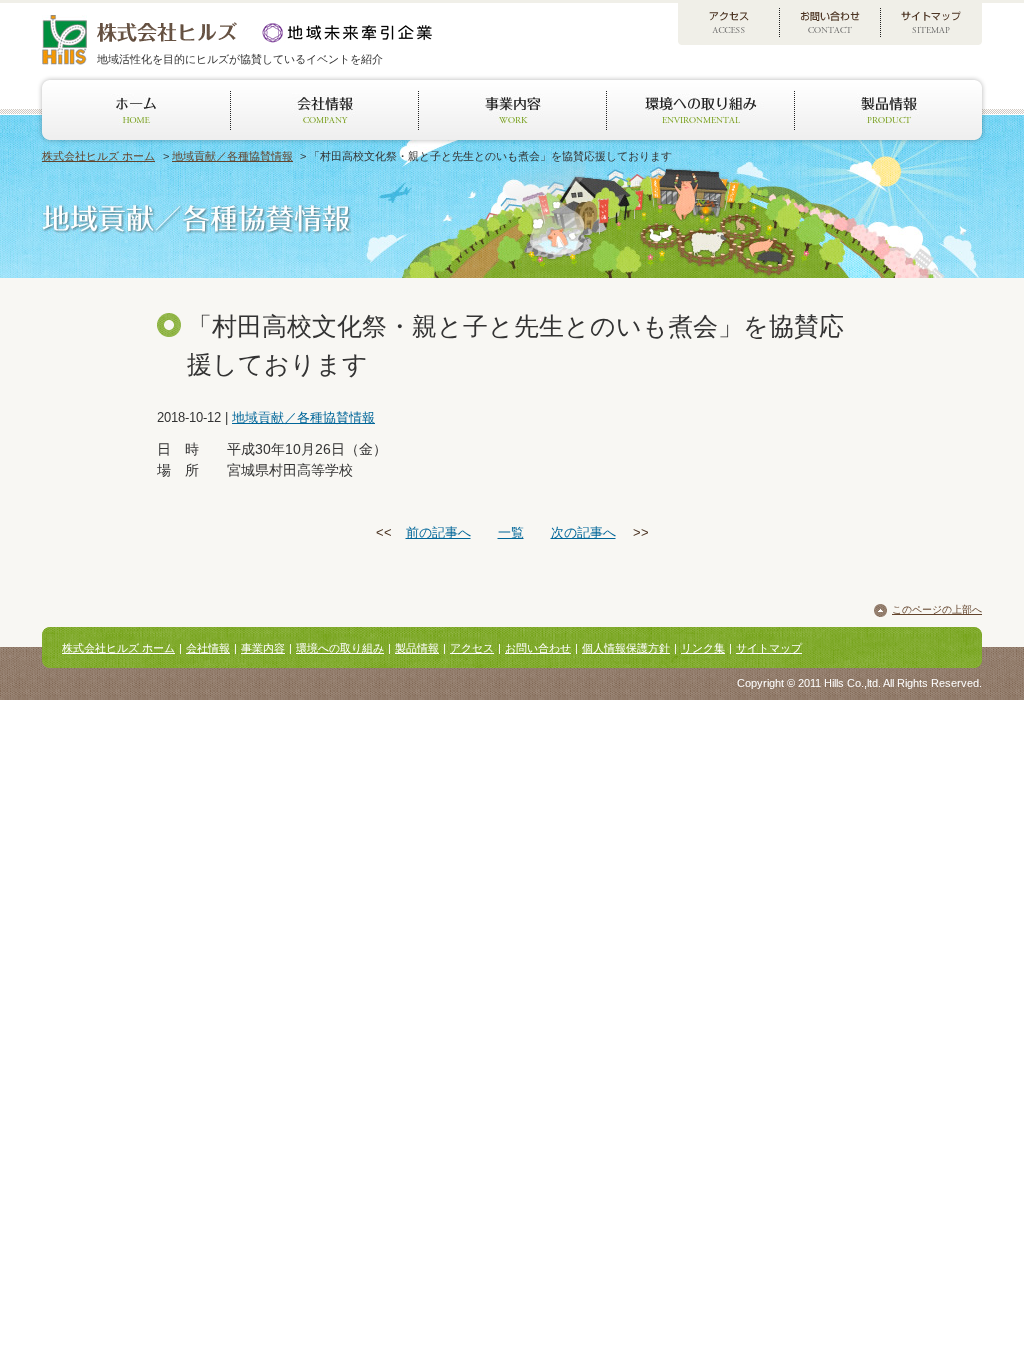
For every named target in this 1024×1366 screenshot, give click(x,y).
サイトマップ (769, 648)
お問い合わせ (538, 648)
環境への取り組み (340, 648)
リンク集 (703, 648)
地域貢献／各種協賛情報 (232, 156)
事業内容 (263, 648)
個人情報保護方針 (626, 648)
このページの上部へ (937, 609)
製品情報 (417, 648)
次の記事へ (583, 532)
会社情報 (208, 648)
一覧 (511, 532)
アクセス (472, 648)
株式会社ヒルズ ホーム (98, 156)
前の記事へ (438, 532)
